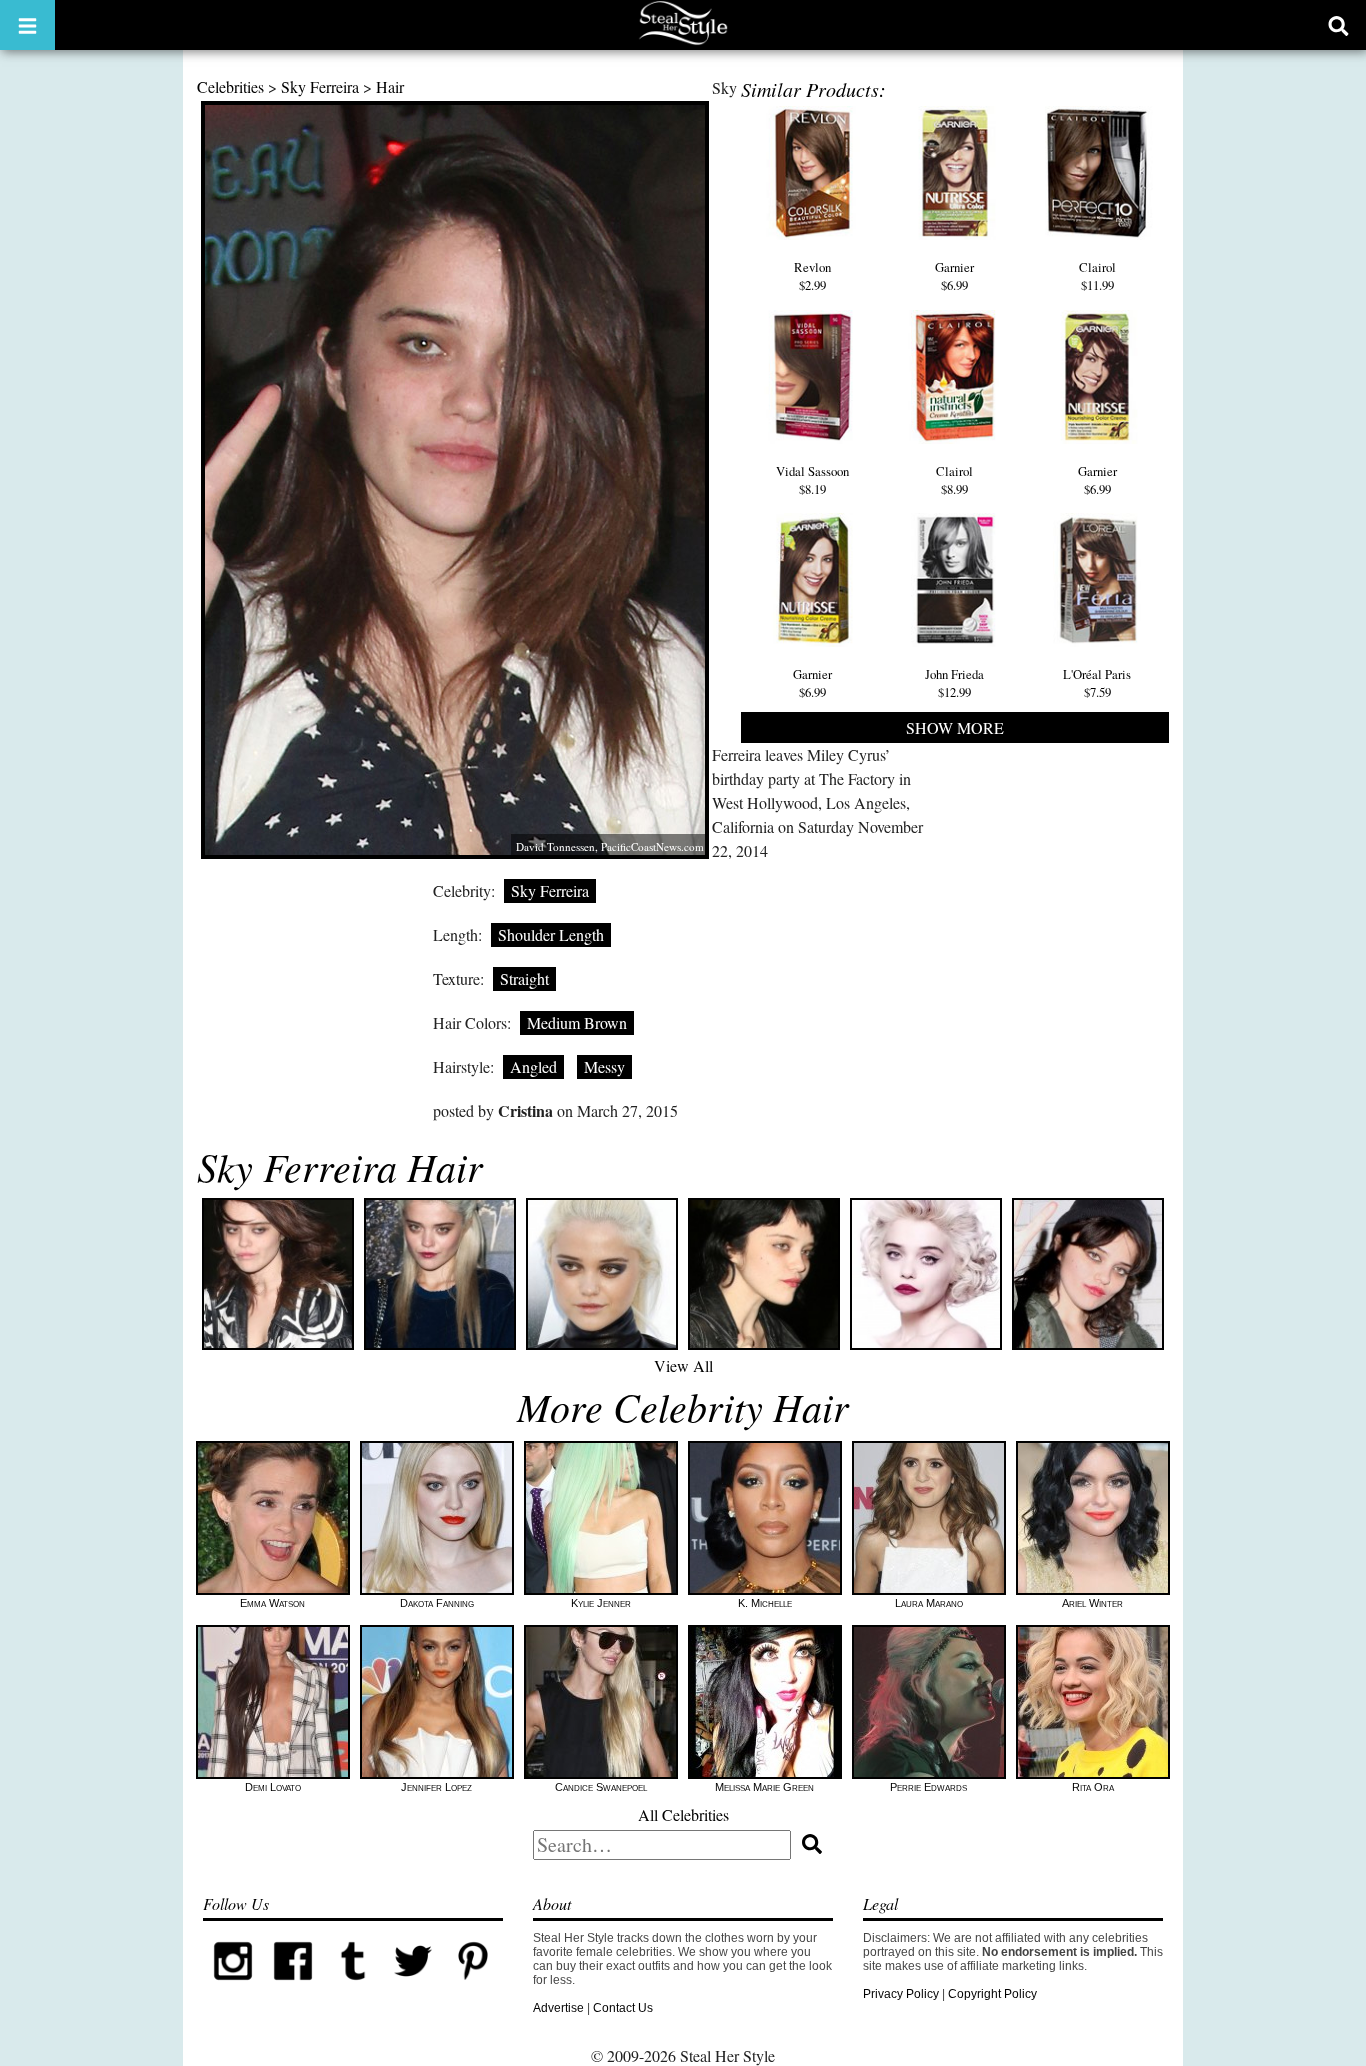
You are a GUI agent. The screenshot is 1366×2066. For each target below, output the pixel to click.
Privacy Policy (901, 1994)
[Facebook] (293, 1987)
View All (683, 1365)
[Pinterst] (473, 1987)
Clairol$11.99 (1097, 276)
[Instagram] (233, 1987)
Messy (604, 1066)
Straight (524, 978)
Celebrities (230, 86)
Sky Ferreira (320, 86)
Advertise (558, 2008)
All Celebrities (683, 1814)
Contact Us (623, 2008)
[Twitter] (413, 1987)
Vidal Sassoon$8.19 (812, 480)
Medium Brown (577, 1022)
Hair (390, 86)
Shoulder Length (551, 934)
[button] (27, 25)
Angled (533, 1066)
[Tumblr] (353, 1987)
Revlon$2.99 (812, 276)
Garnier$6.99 (954, 276)
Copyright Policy (992, 1994)
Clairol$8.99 (954, 480)
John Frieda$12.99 (954, 683)
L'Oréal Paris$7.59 (1097, 683)
